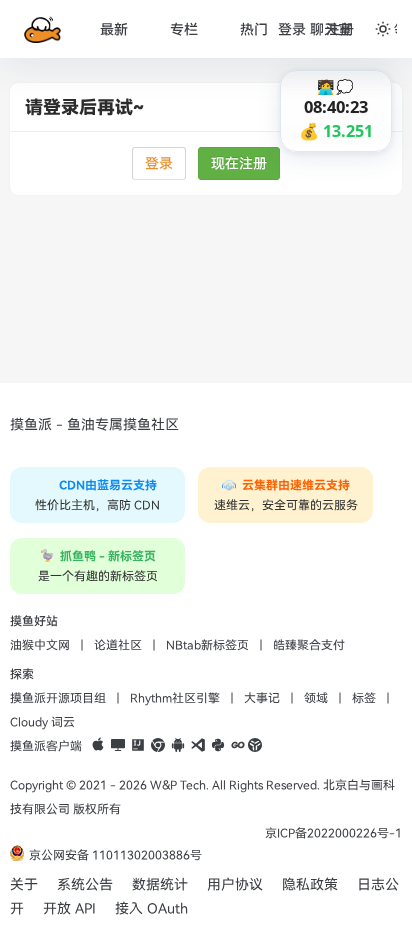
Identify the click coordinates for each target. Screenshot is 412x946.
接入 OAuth (151, 908)
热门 (254, 29)
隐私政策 (310, 884)
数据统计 (160, 884)
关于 (24, 884)
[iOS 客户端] (98, 746)
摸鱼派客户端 (46, 746)
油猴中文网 (40, 645)
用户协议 (235, 884)
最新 (114, 29)
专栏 (184, 29)
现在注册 (239, 163)
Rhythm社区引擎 (175, 698)
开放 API (69, 908)
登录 (159, 163)
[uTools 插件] (255, 746)
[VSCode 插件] (198, 746)
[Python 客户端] (218, 746)
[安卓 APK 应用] (178, 746)
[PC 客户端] (118, 746)
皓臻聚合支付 (309, 645)
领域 (316, 698)
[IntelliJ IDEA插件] (138, 746)
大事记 (262, 698)
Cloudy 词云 (42, 722)
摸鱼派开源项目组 (58, 698)
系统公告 (85, 884)
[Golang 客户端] (238, 746)
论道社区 (118, 645)
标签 (364, 698)
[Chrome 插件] (158, 746)
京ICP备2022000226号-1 (333, 833)
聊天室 (331, 29)
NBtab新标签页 (207, 645)
